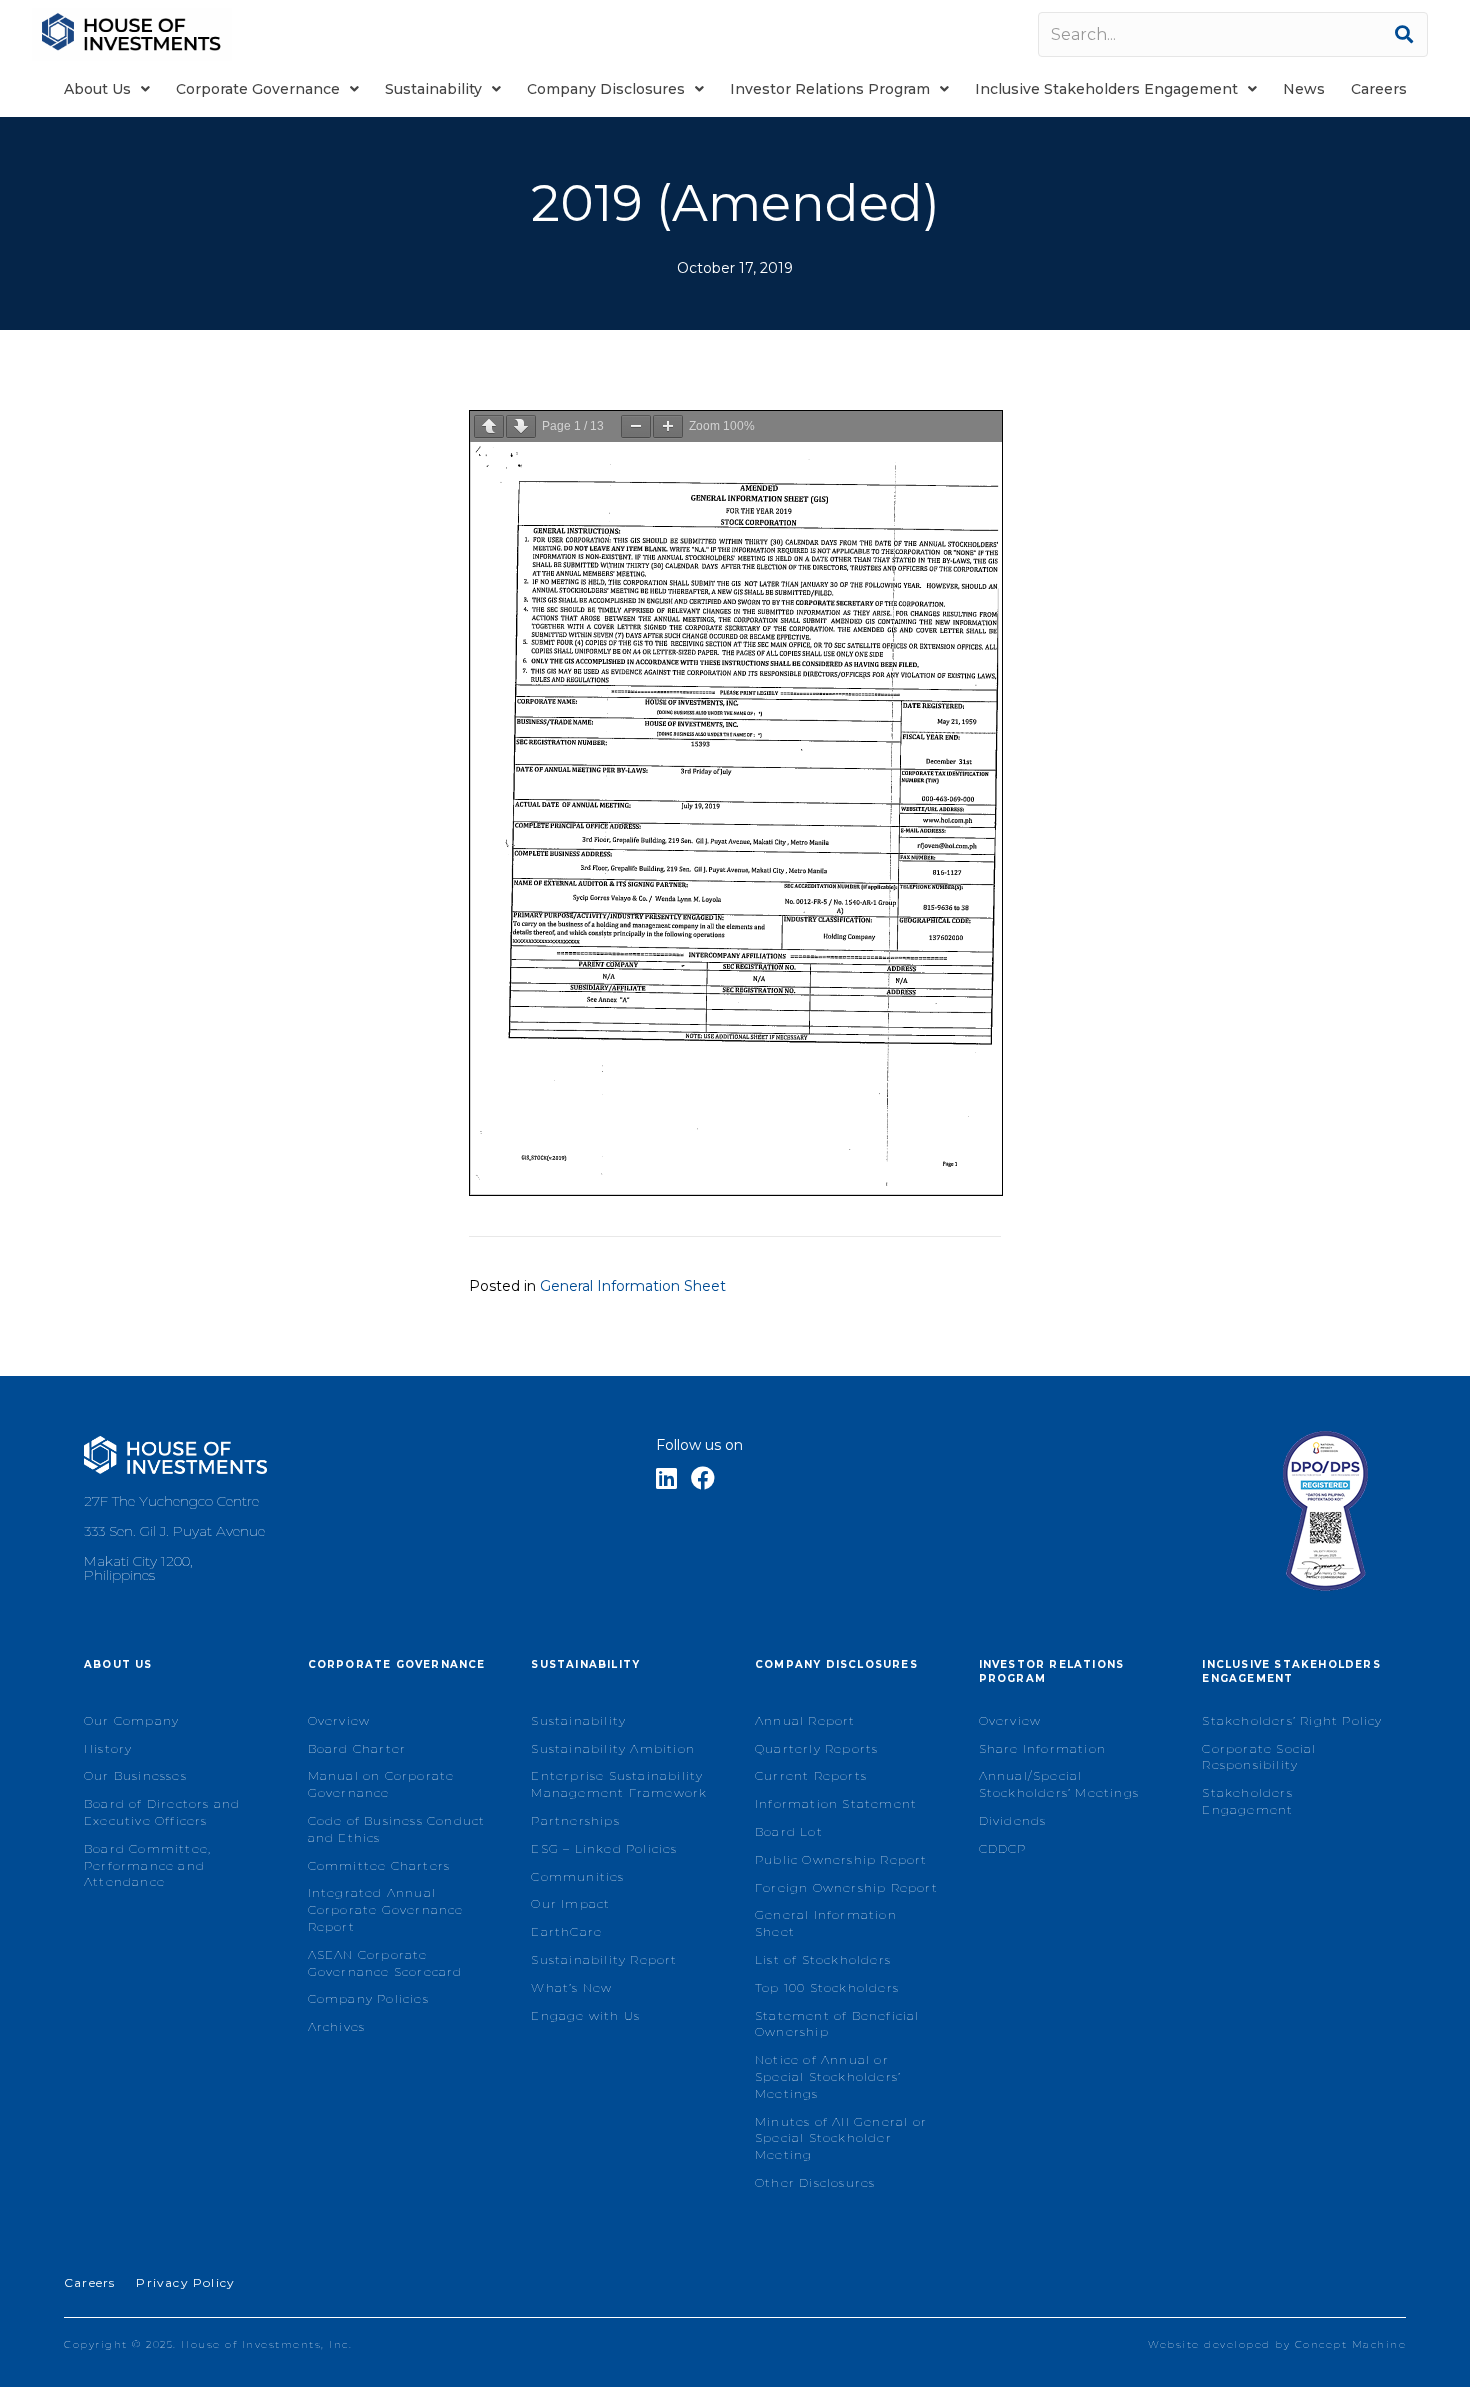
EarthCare (566, 1931)
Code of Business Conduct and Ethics (397, 1829)
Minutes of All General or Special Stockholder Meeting (841, 2138)
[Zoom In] (668, 426)
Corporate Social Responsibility (1259, 1757)
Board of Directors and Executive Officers (162, 1812)
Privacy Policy (185, 2282)
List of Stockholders (823, 1959)
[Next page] (521, 426)
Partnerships (575, 1820)
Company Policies (368, 1998)
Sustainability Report (604, 1959)
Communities (577, 1876)
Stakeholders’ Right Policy (1292, 1720)
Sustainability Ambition (613, 1748)
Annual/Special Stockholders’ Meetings (1059, 1784)
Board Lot (789, 1831)
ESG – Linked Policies (604, 1848)
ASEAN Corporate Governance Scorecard (385, 1963)
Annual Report (805, 1720)
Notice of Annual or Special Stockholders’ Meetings (828, 2076)
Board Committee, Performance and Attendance (147, 1865)
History (108, 1748)
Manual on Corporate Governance (381, 1784)
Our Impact (570, 1903)
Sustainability (578, 1720)
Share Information (1042, 1748)
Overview (339, 1720)
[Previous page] (489, 426)
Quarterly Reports (816, 1748)
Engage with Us (585, 2015)
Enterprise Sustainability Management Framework (619, 1784)
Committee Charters (379, 1865)
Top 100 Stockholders (827, 1987)
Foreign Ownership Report (846, 1887)
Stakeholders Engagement (1247, 1801)
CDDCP (1003, 1848)
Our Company (131, 1720)
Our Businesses (135, 1775)
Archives (337, 2026)
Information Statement (836, 1803)
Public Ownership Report (841, 1859)
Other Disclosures (815, 2182)
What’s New (571, 1987)
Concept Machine (1351, 2344)
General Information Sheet (633, 1286)
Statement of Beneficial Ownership (837, 2024)
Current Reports (811, 1775)
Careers (89, 2282)
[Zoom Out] (636, 426)
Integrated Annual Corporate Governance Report (386, 1909)
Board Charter (357, 1748)
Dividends (1013, 1820)
